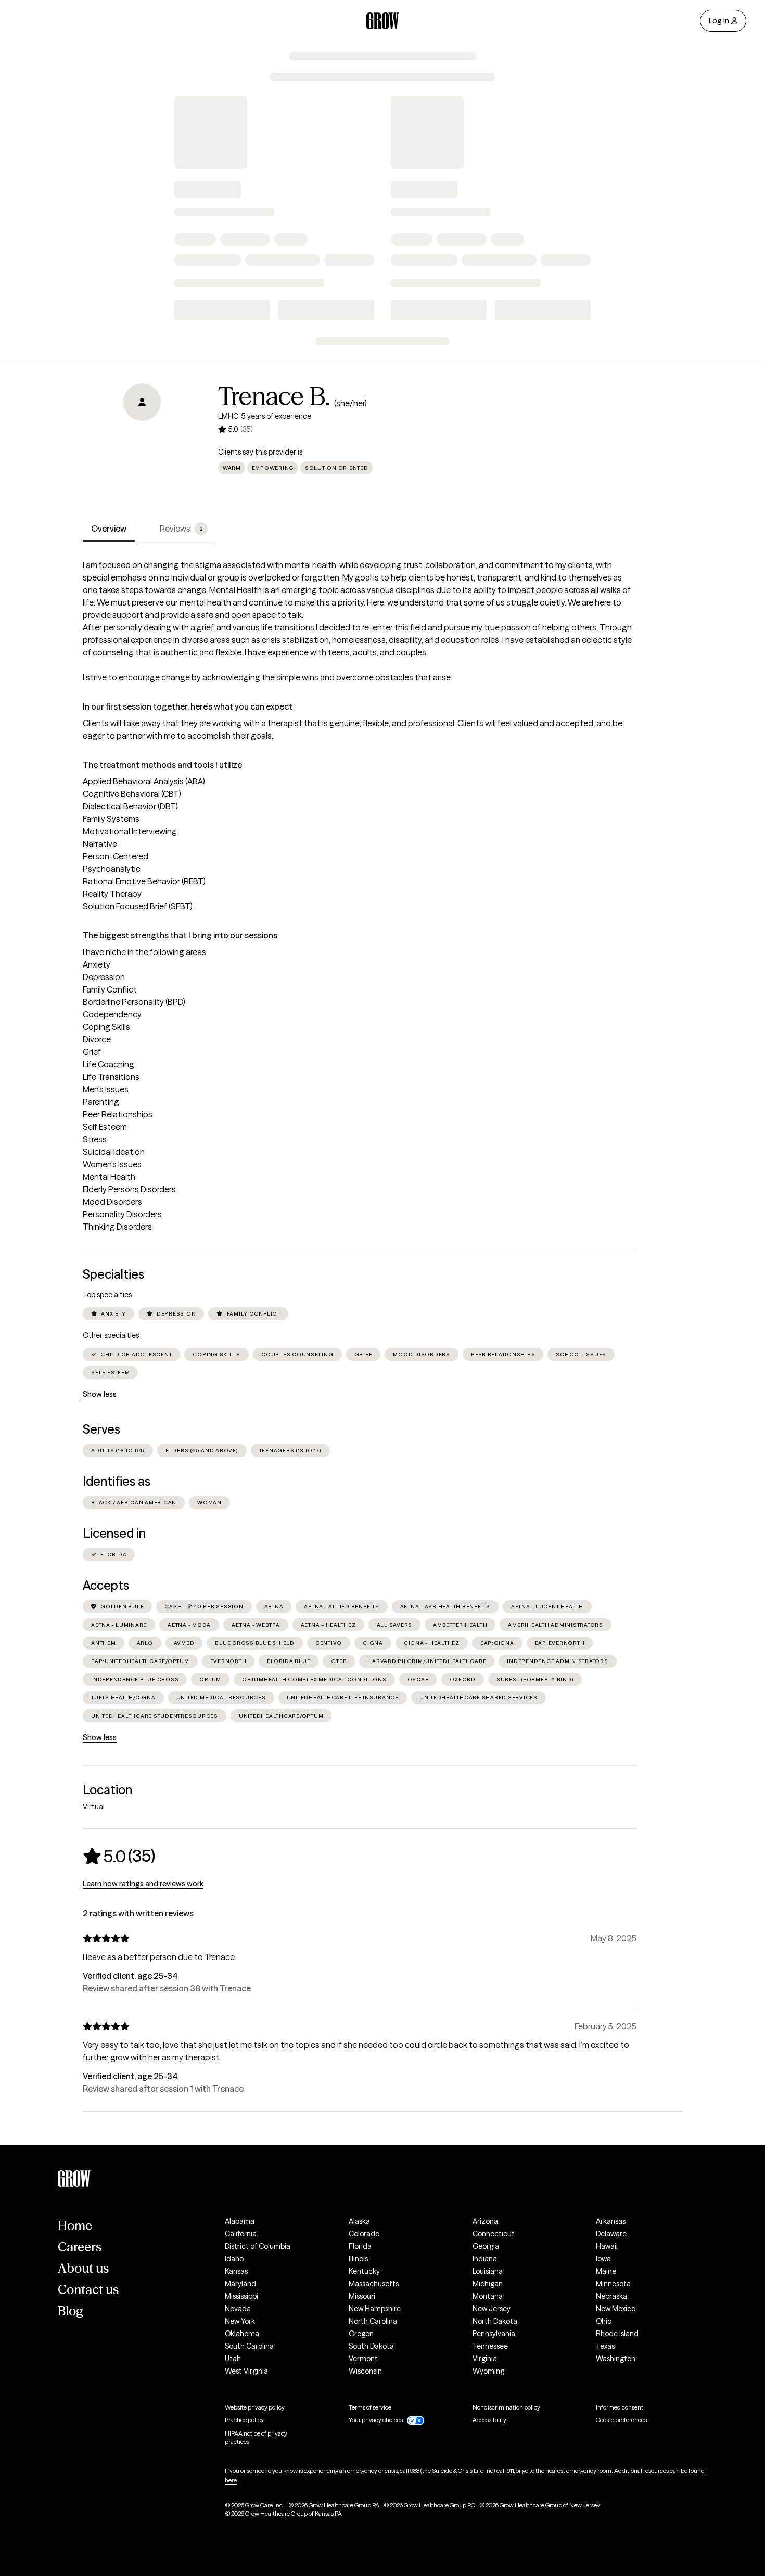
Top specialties (107, 1295)
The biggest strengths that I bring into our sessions (180, 935)
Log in (719, 21)
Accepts (106, 1585)
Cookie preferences (621, 2420)
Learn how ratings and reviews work (143, 1884)
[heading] (119, 1856)
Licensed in (114, 1533)
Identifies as (117, 1481)
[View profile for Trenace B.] (142, 443)
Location (107, 1790)
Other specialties (111, 1335)
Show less (100, 1394)
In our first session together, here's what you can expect (188, 706)
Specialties (113, 1274)
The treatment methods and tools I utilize (162, 765)
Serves (101, 1429)
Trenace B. (274, 396)
